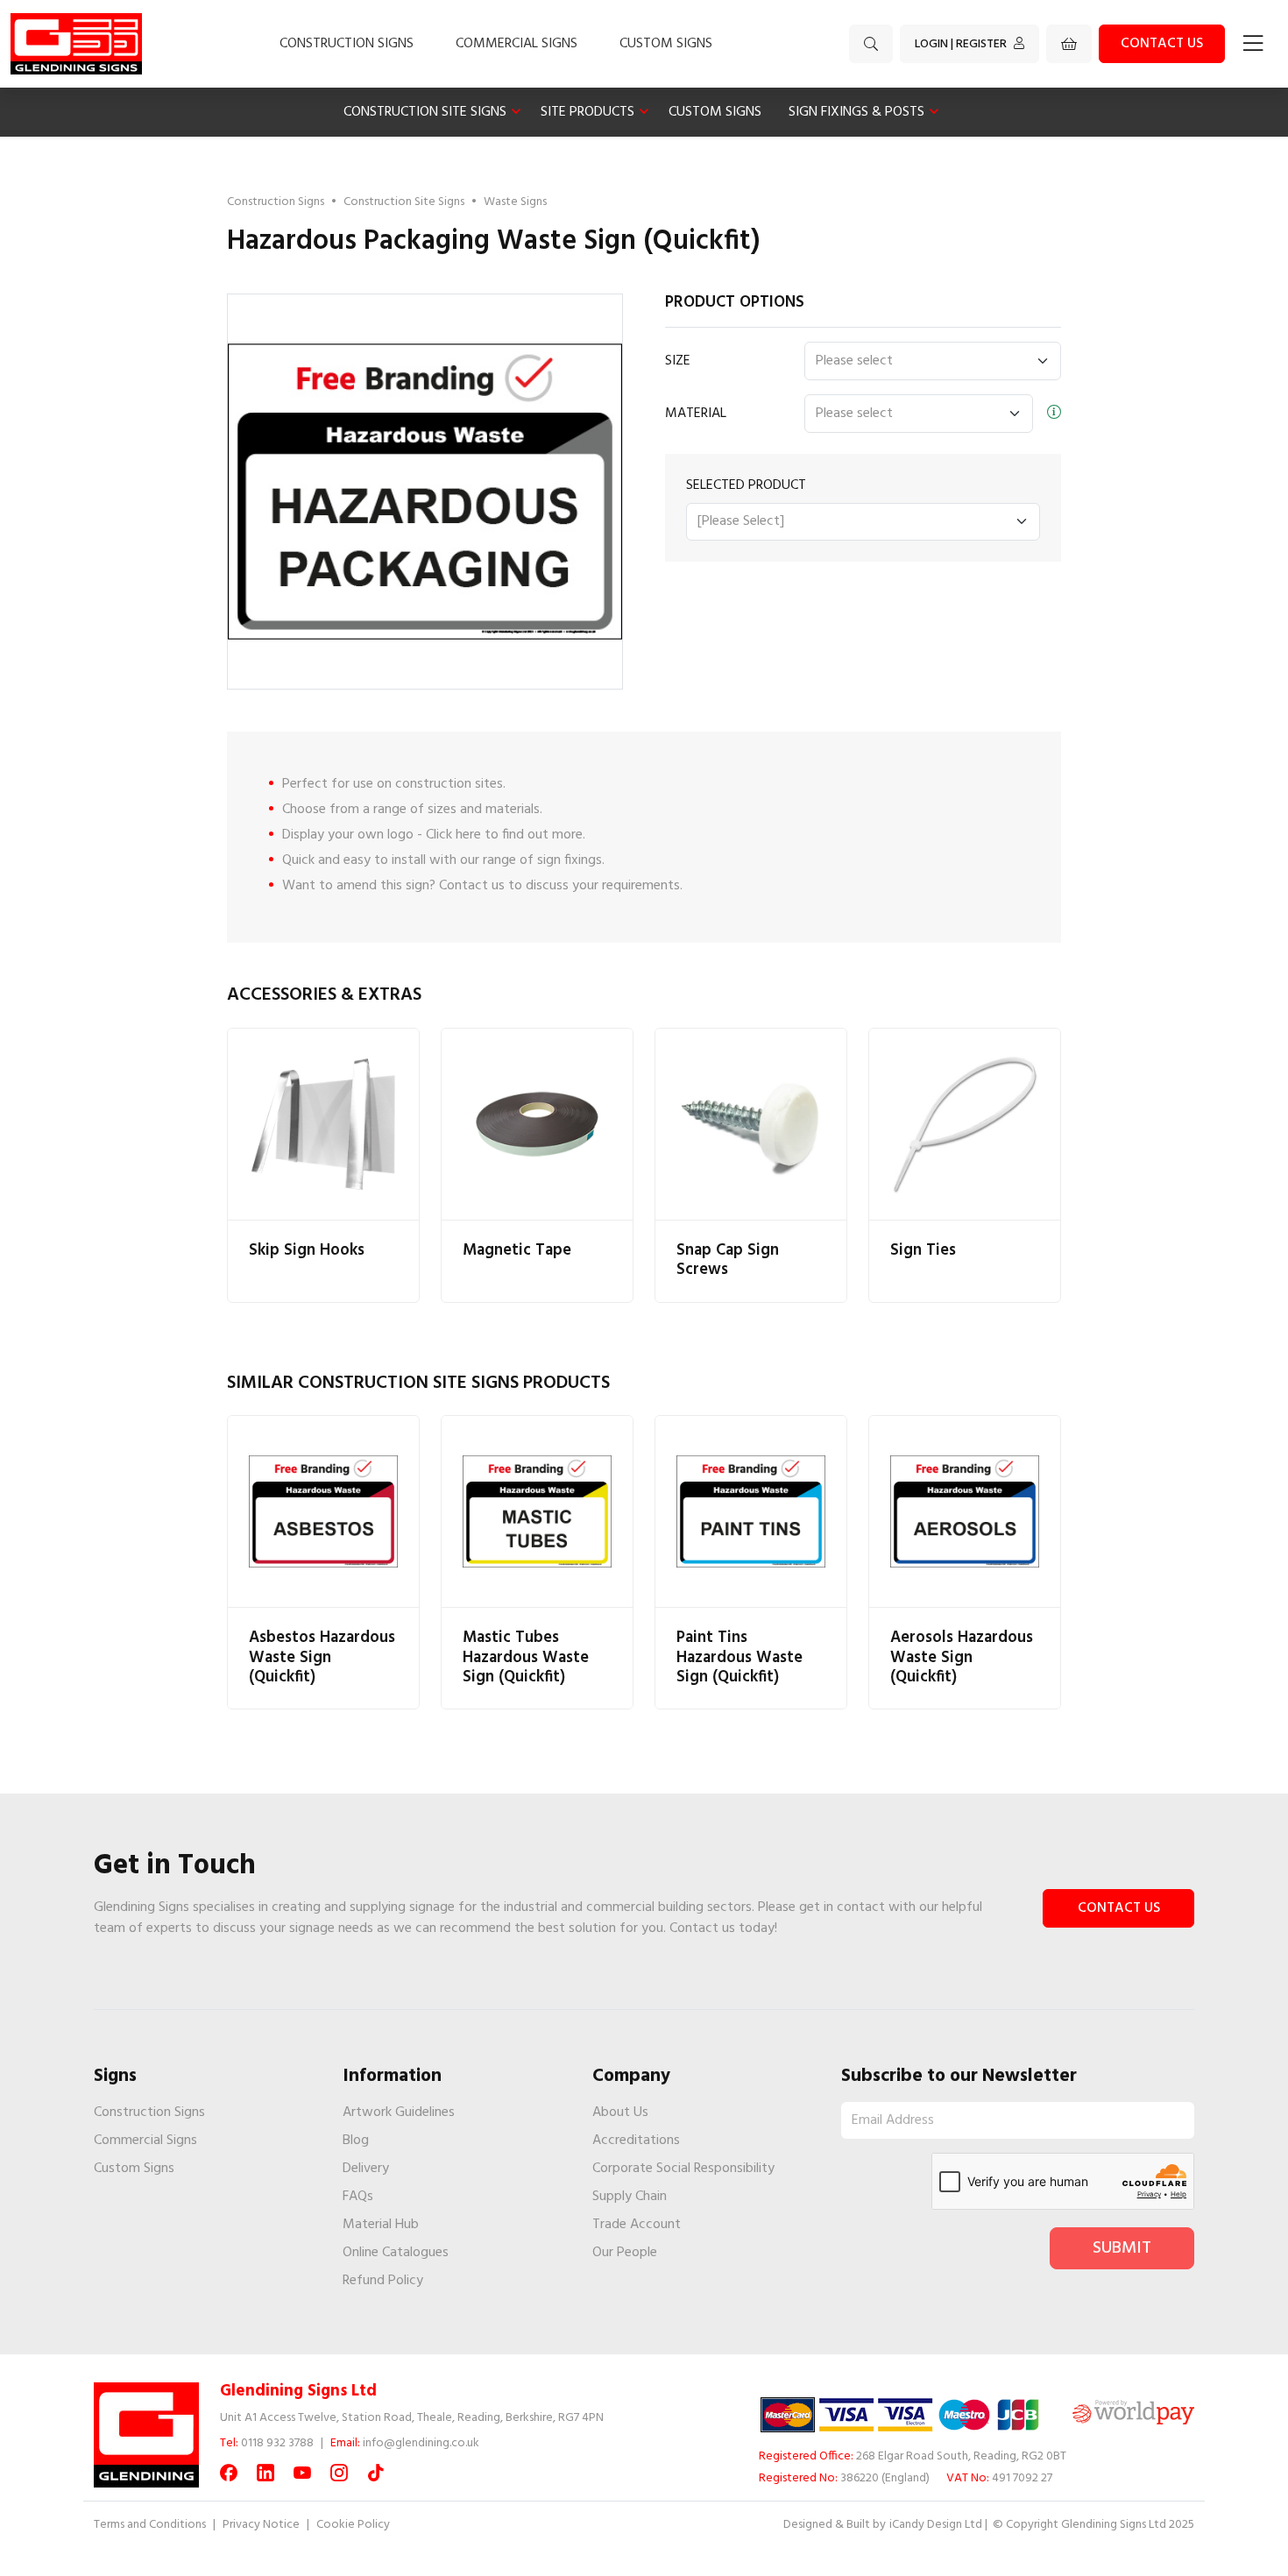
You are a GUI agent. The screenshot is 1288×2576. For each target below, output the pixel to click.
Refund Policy (383, 2281)
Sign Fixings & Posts (856, 112)
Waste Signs (515, 202)
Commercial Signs (517, 44)
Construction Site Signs (425, 112)
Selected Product (746, 485)
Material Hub (381, 2225)
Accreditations (636, 2141)
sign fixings (570, 860)
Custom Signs (666, 44)
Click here (453, 835)
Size (678, 361)
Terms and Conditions (150, 2525)
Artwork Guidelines (399, 2112)
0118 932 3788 (277, 2443)
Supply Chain (630, 2197)
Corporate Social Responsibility (683, 2169)
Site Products (587, 112)
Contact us (1162, 44)
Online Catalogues (396, 2253)
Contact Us (1119, 1908)
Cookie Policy (353, 2525)
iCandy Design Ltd (936, 2525)
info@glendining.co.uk (421, 2443)
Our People (625, 2253)
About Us (620, 2112)
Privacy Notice (261, 2525)
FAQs (358, 2197)
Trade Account (637, 2225)
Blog (356, 2141)
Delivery (366, 2169)
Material (696, 414)
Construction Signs (347, 44)
